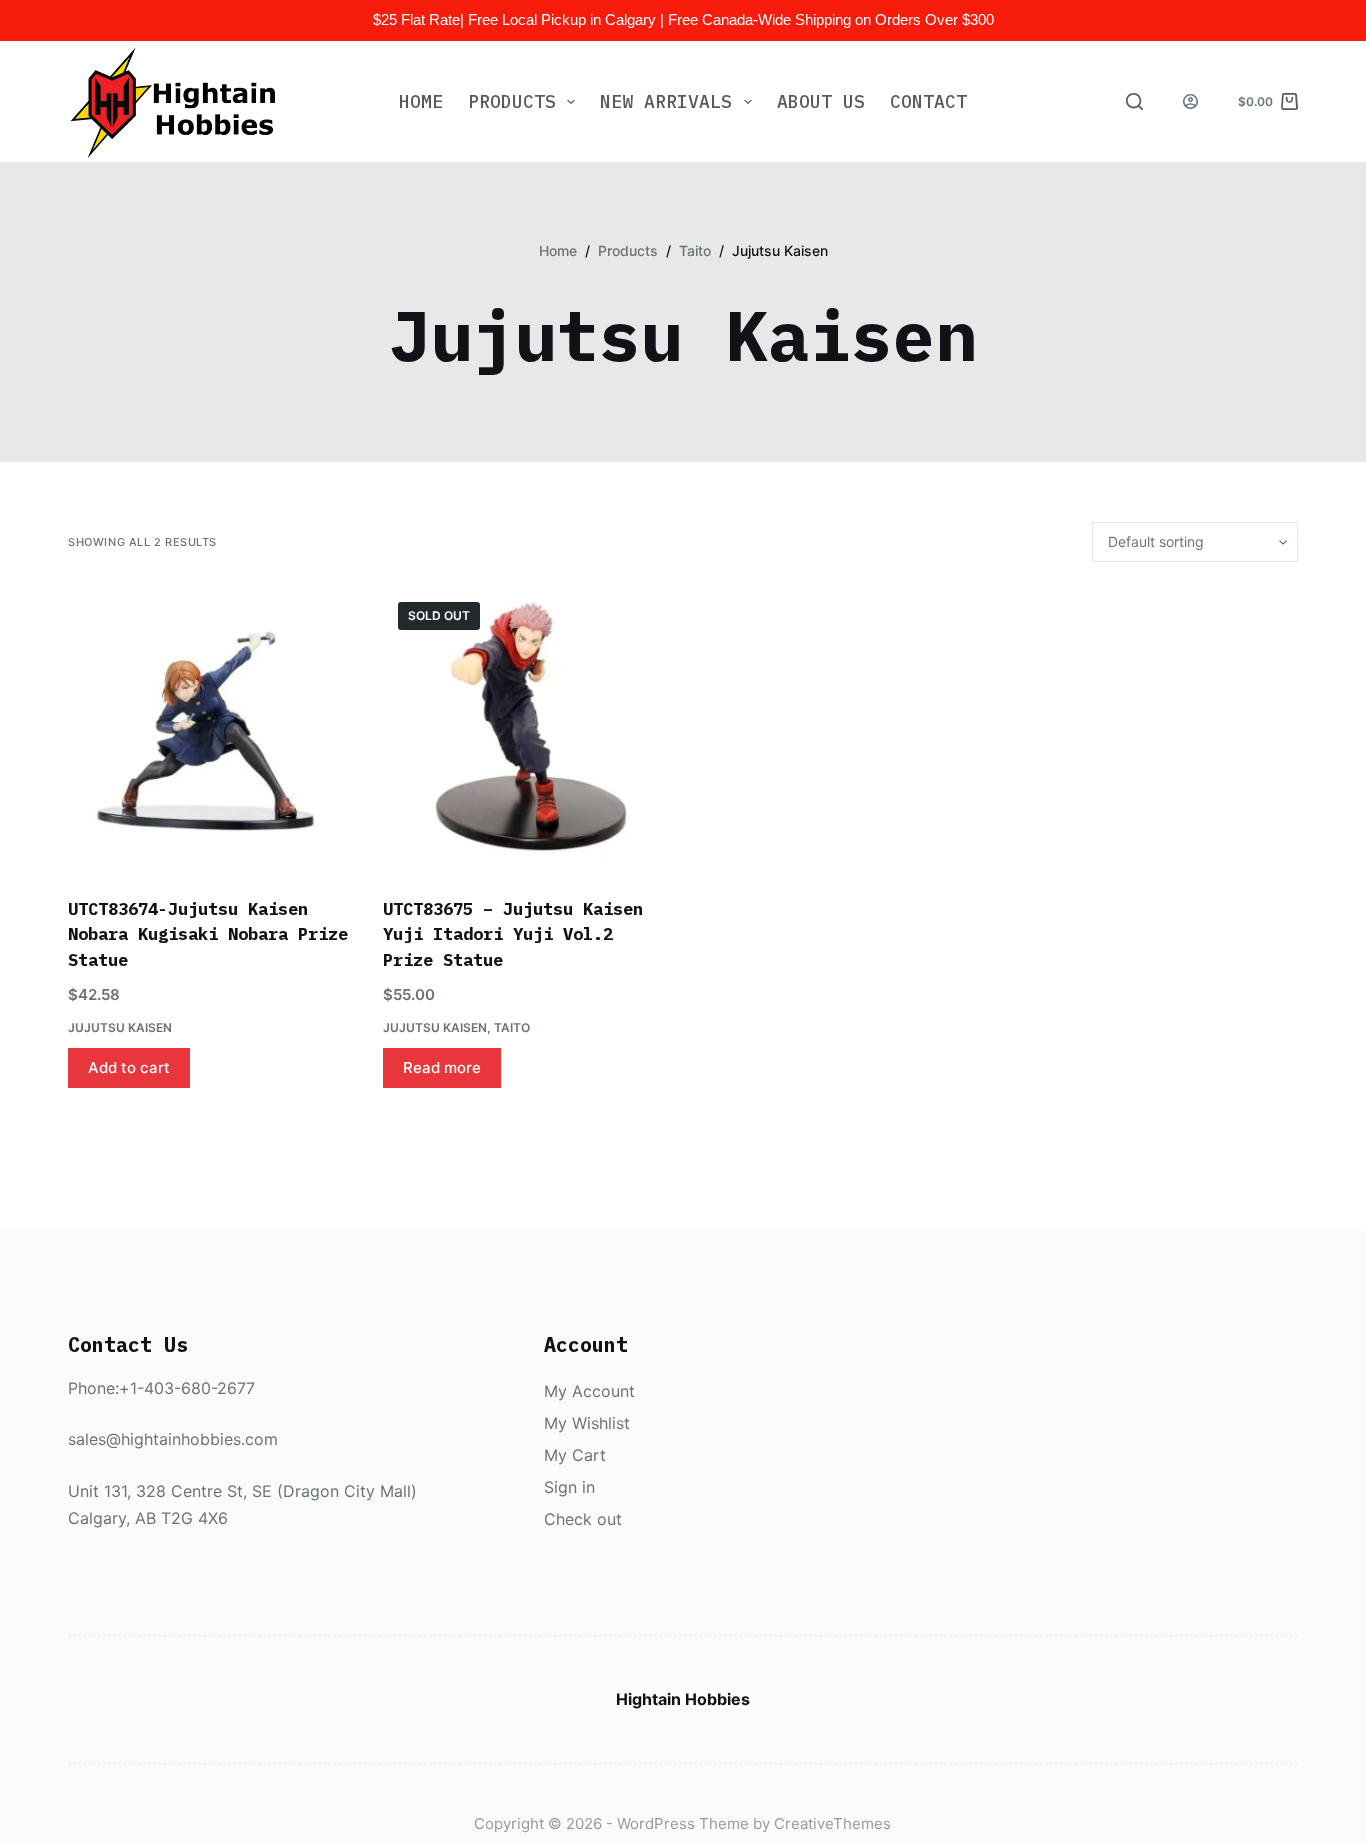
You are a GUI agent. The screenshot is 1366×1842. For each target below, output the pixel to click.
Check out (583, 1519)
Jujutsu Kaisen (120, 1027)
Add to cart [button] (129, 1067)
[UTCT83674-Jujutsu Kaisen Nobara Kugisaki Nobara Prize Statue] (210, 729)
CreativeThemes (832, 1823)
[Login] (1190, 101)
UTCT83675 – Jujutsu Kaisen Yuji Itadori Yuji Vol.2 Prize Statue (513, 934)
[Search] (1134, 101)
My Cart (575, 1455)
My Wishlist (587, 1423)
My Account (589, 1391)
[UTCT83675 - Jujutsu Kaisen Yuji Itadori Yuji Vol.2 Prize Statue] (525, 729)
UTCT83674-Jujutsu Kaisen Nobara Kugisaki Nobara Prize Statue (208, 934)
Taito (512, 1027)
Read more (442, 1067)
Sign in (569, 1487)
